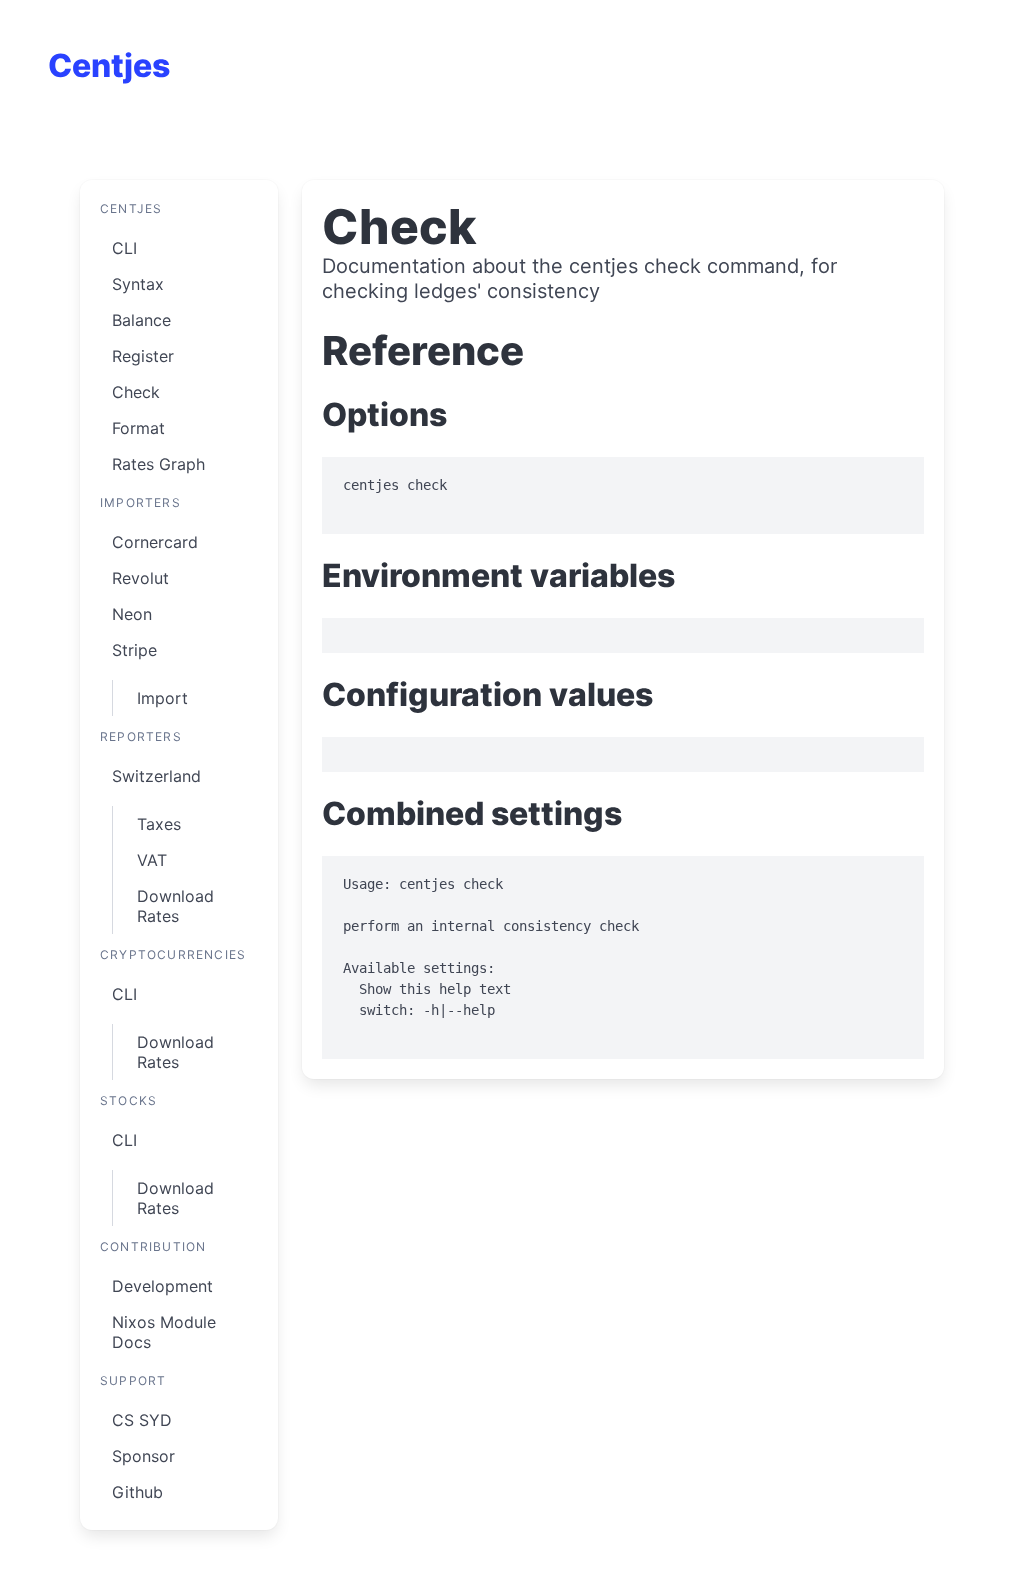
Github (137, 1492)
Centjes (109, 65)
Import (162, 698)
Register (143, 356)
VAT (152, 860)
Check (136, 392)
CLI (124, 248)
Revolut (140, 578)
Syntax (138, 284)
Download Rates (175, 906)
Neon (132, 614)
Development (162, 1286)
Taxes (159, 824)
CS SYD (142, 1420)
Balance (141, 320)
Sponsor (143, 1456)
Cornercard (155, 542)
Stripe (134, 650)
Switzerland (156, 776)
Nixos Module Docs (164, 1332)
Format (138, 428)
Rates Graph (158, 464)
